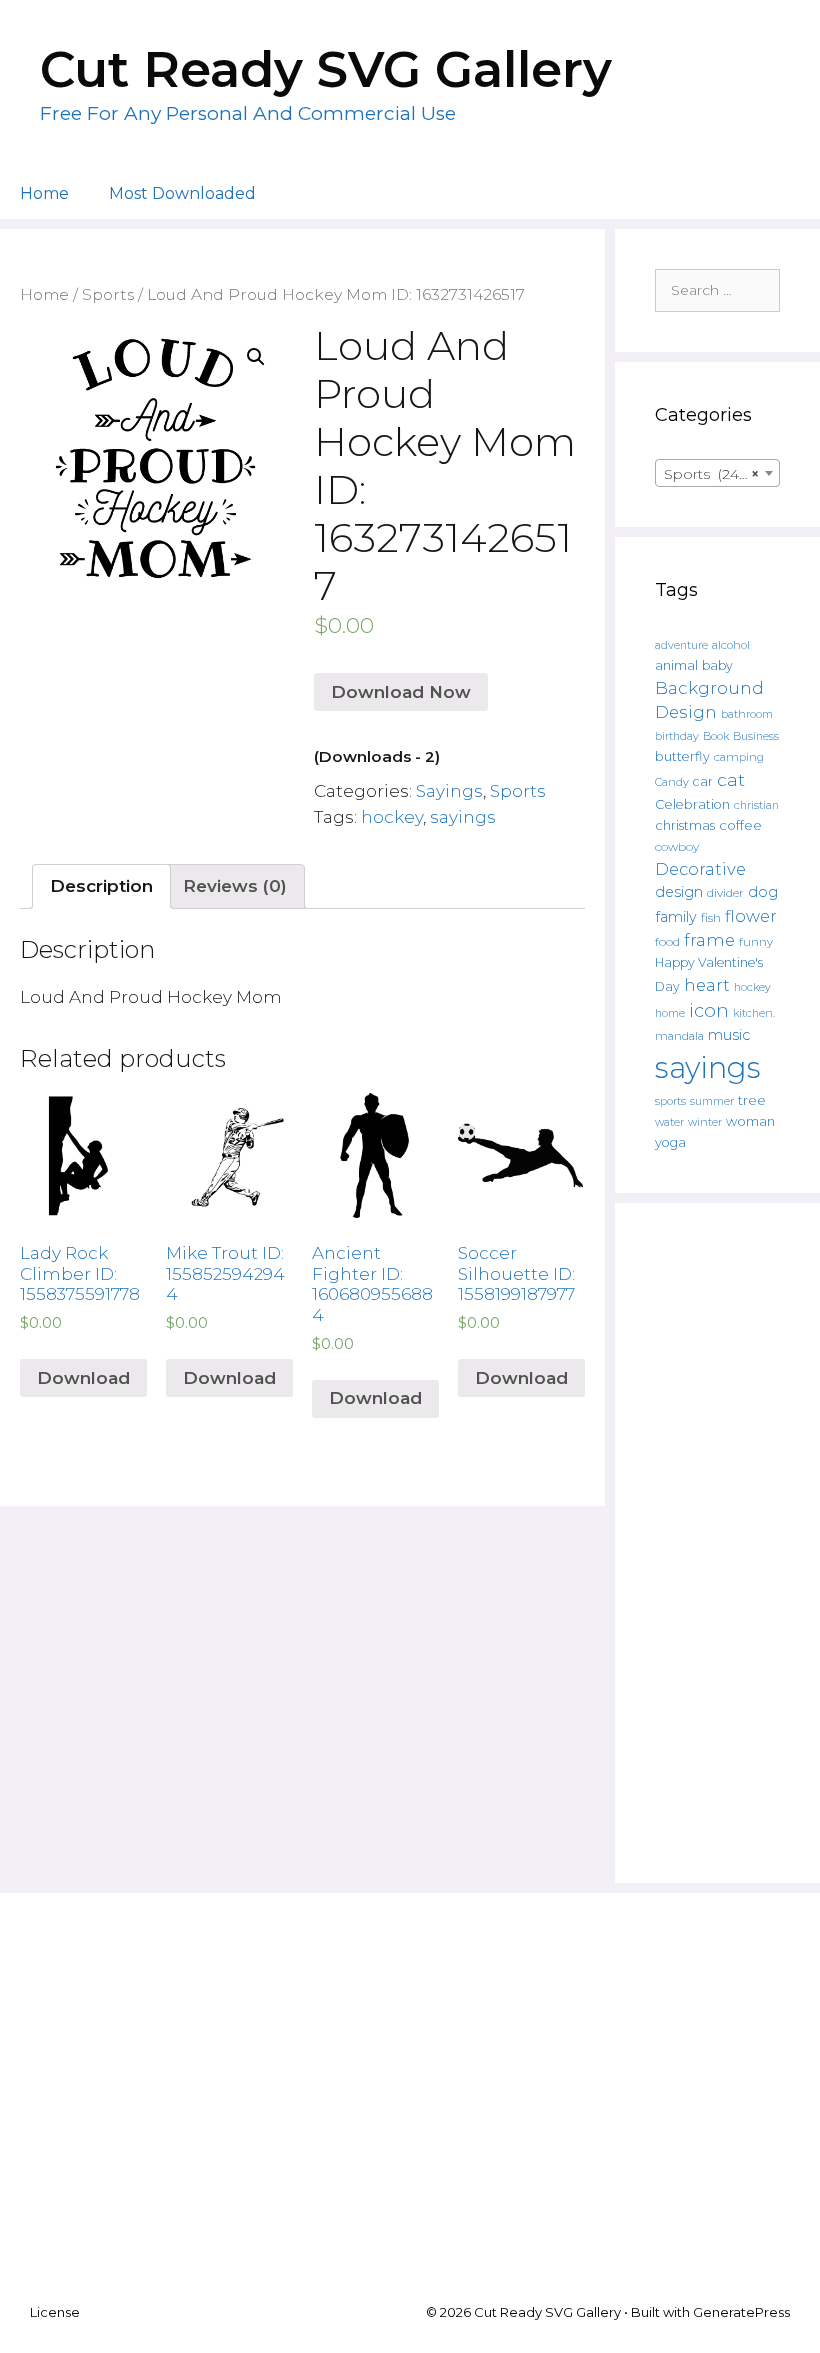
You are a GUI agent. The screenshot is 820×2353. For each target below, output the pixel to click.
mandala (679, 1036)
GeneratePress (741, 2312)
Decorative (700, 869)
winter (705, 1122)
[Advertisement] (717, 1543)
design (679, 892)
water (669, 1122)
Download (83, 1378)
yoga (670, 1142)
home (670, 1013)
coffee (740, 825)
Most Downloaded (182, 193)
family (676, 917)
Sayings (449, 791)
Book (716, 736)
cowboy (677, 847)
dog (763, 892)
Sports (108, 294)
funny (756, 942)
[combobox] (717, 473)
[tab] (101, 886)
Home (44, 193)
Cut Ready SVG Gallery (326, 69)
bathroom (747, 714)
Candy (672, 782)
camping (739, 757)
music (729, 1035)
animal (676, 665)
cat (731, 779)
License (55, 2312)
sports (670, 1101)
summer (712, 1101)
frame (709, 940)
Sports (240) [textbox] (711, 474)
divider (725, 893)
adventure (681, 645)
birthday (677, 736)
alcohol (731, 645)
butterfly (682, 756)
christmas (685, 825)
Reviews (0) (235, 886)
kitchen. (754, 1013)
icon (709, 1010)
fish (711, 917)
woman (750, 1121)
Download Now (401, 692)
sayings (463, 817)
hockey (392, 817)
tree (752, 1100)
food (667, 942)
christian (756, 805)
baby (717, 665)
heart (707, 985)
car (703, 781)
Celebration (692, 804)
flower (751, 916)
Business (756, 736)
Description (101, 886)
